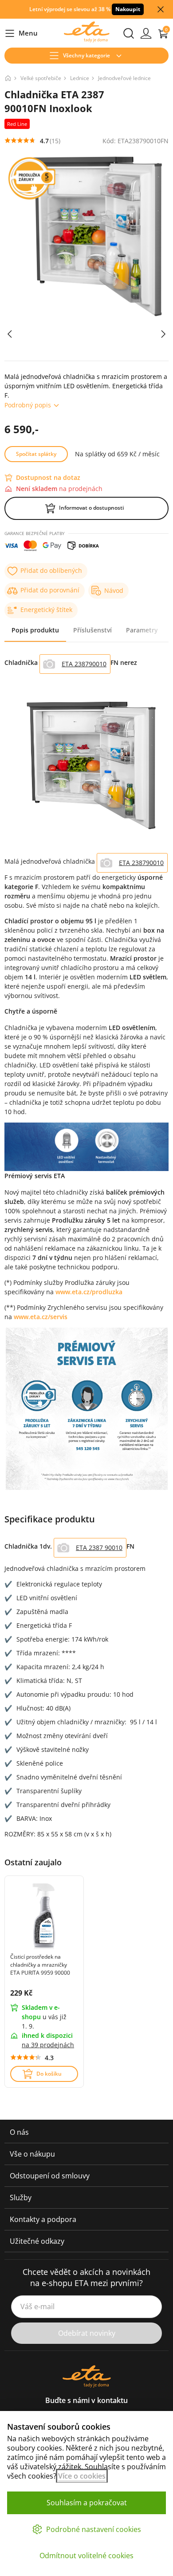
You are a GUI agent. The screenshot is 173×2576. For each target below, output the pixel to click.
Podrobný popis (28, 405)
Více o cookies (82, 2476)
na (48, 2045)
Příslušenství (92, 630)
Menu (21, 34)
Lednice (80, 78)
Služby (21, 2198)
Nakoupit (128, 9)
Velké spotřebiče (41, 78)
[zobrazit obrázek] (10, 334)
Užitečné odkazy (37, 2241)
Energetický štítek (46, 610)
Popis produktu (35, 630)
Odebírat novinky (87, 2333)
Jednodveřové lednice (124, 78)
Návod (114, 590)
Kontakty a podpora (43, 2219)
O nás (19, 2132)
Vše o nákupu (32, 2154)
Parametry (142, 630)
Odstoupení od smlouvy (50, 2176)
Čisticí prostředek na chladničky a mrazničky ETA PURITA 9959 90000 (40, 1965)
